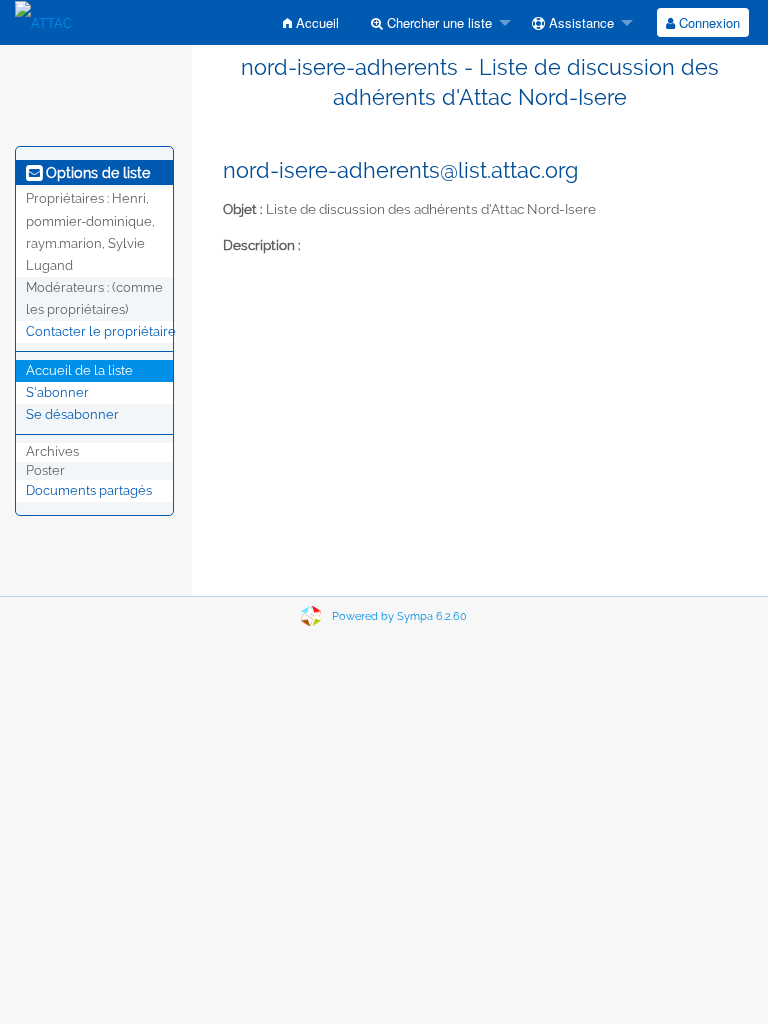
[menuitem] (311, 22)
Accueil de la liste (79, 370)
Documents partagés (89, 490)
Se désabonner (72, 414)
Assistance (579, 22)
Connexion (707, 22)
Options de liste (96, 173)
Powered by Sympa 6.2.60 (399, 616)
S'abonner (57, 392)
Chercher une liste (437, 22)
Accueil (315, 22)
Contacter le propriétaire (101, 331)
